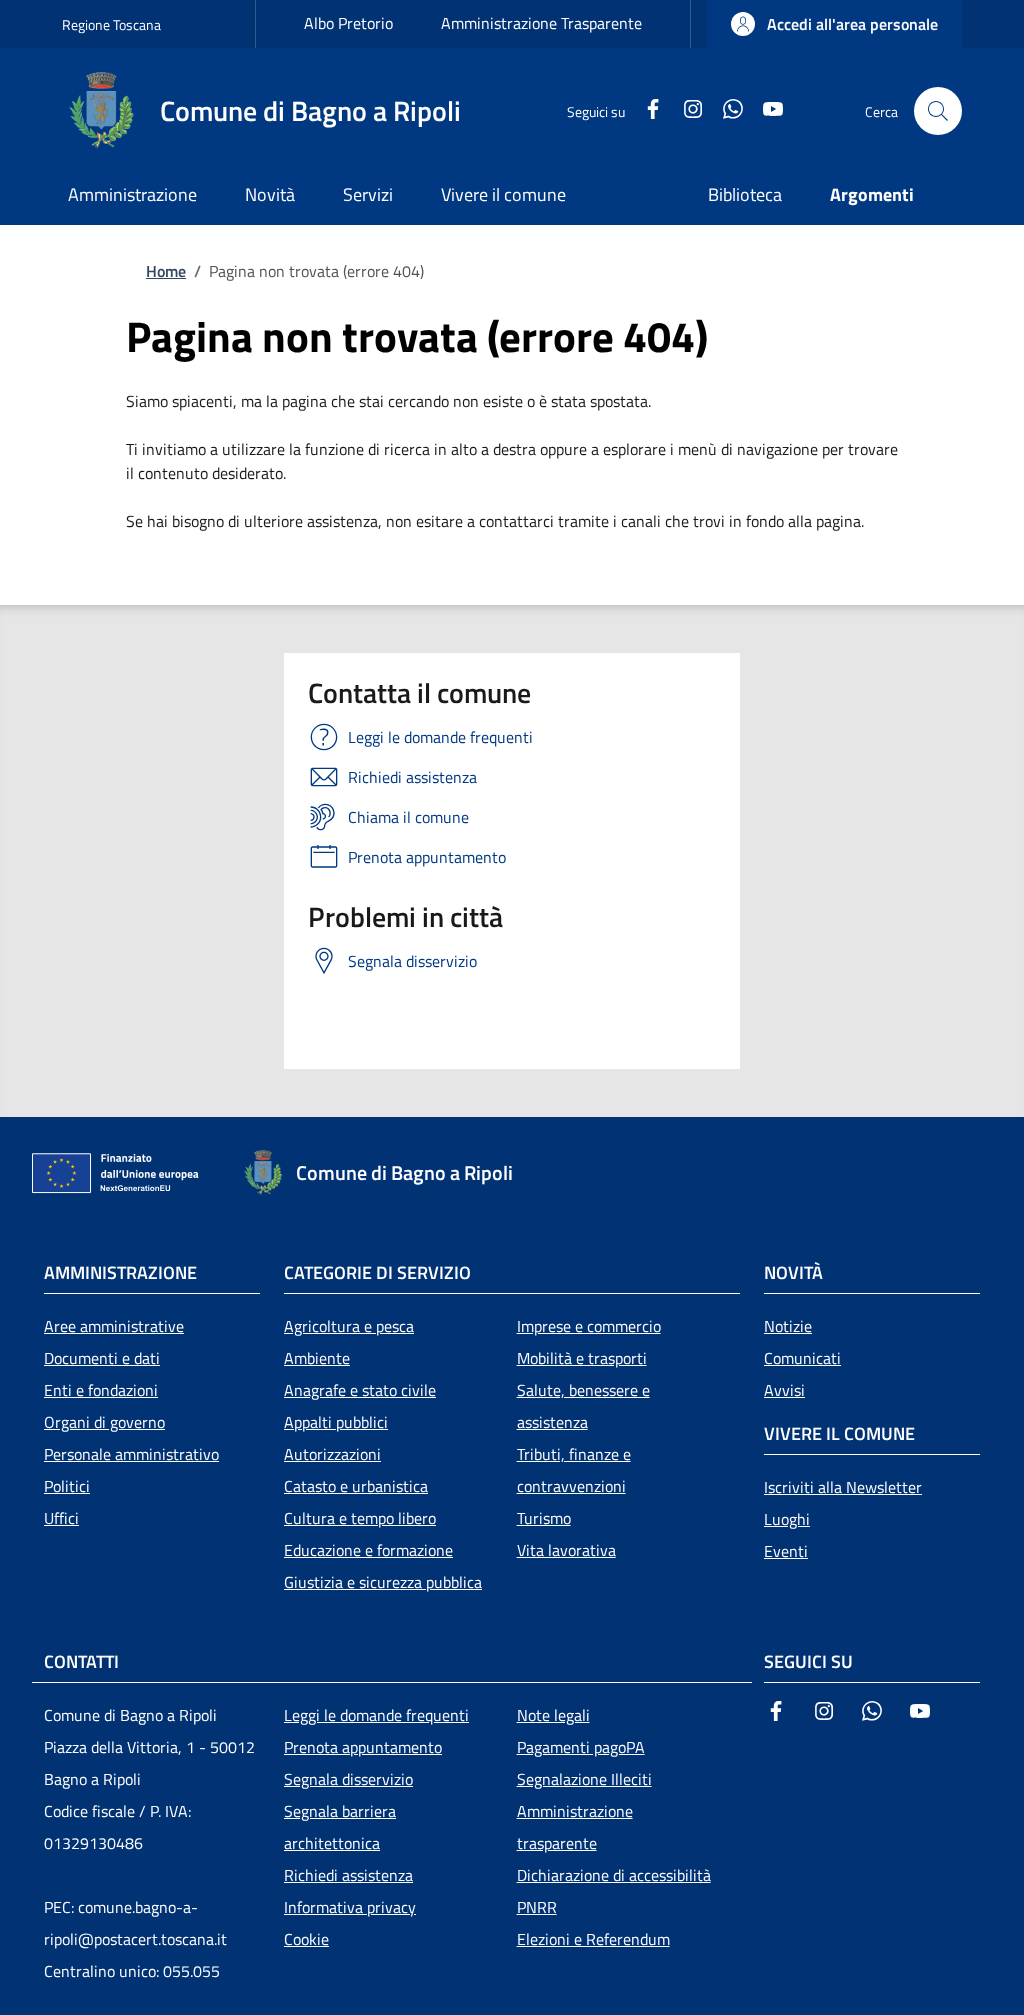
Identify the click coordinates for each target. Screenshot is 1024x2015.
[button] (834, 24)
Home (166, 271)
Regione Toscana (111, 24)
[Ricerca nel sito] (938, 111)
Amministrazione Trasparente (541, 23)
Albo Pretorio (348, 23)
